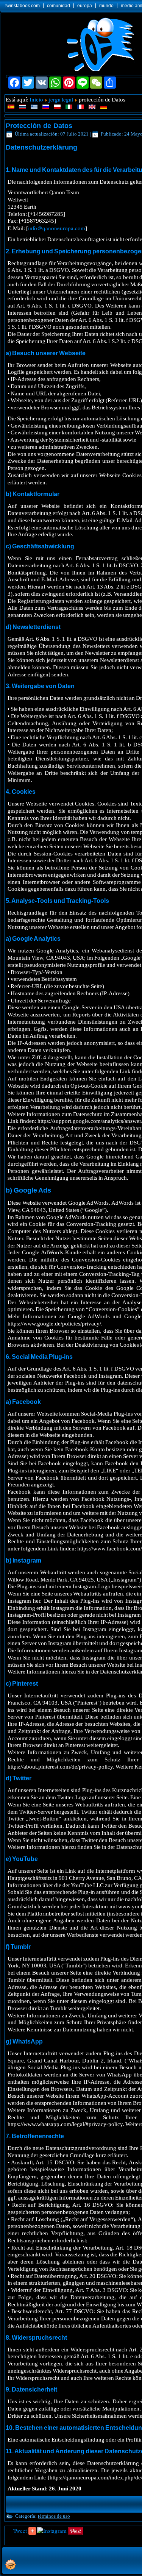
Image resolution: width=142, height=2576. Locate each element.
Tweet (20, 2531)
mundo (106, 6)
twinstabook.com (23, 6)
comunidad (59, 6)
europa (85, 6)
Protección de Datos (39, 126)
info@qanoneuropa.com (57, 228)
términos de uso (54, 2516)
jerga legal (61, 99)
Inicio (36, 99)
